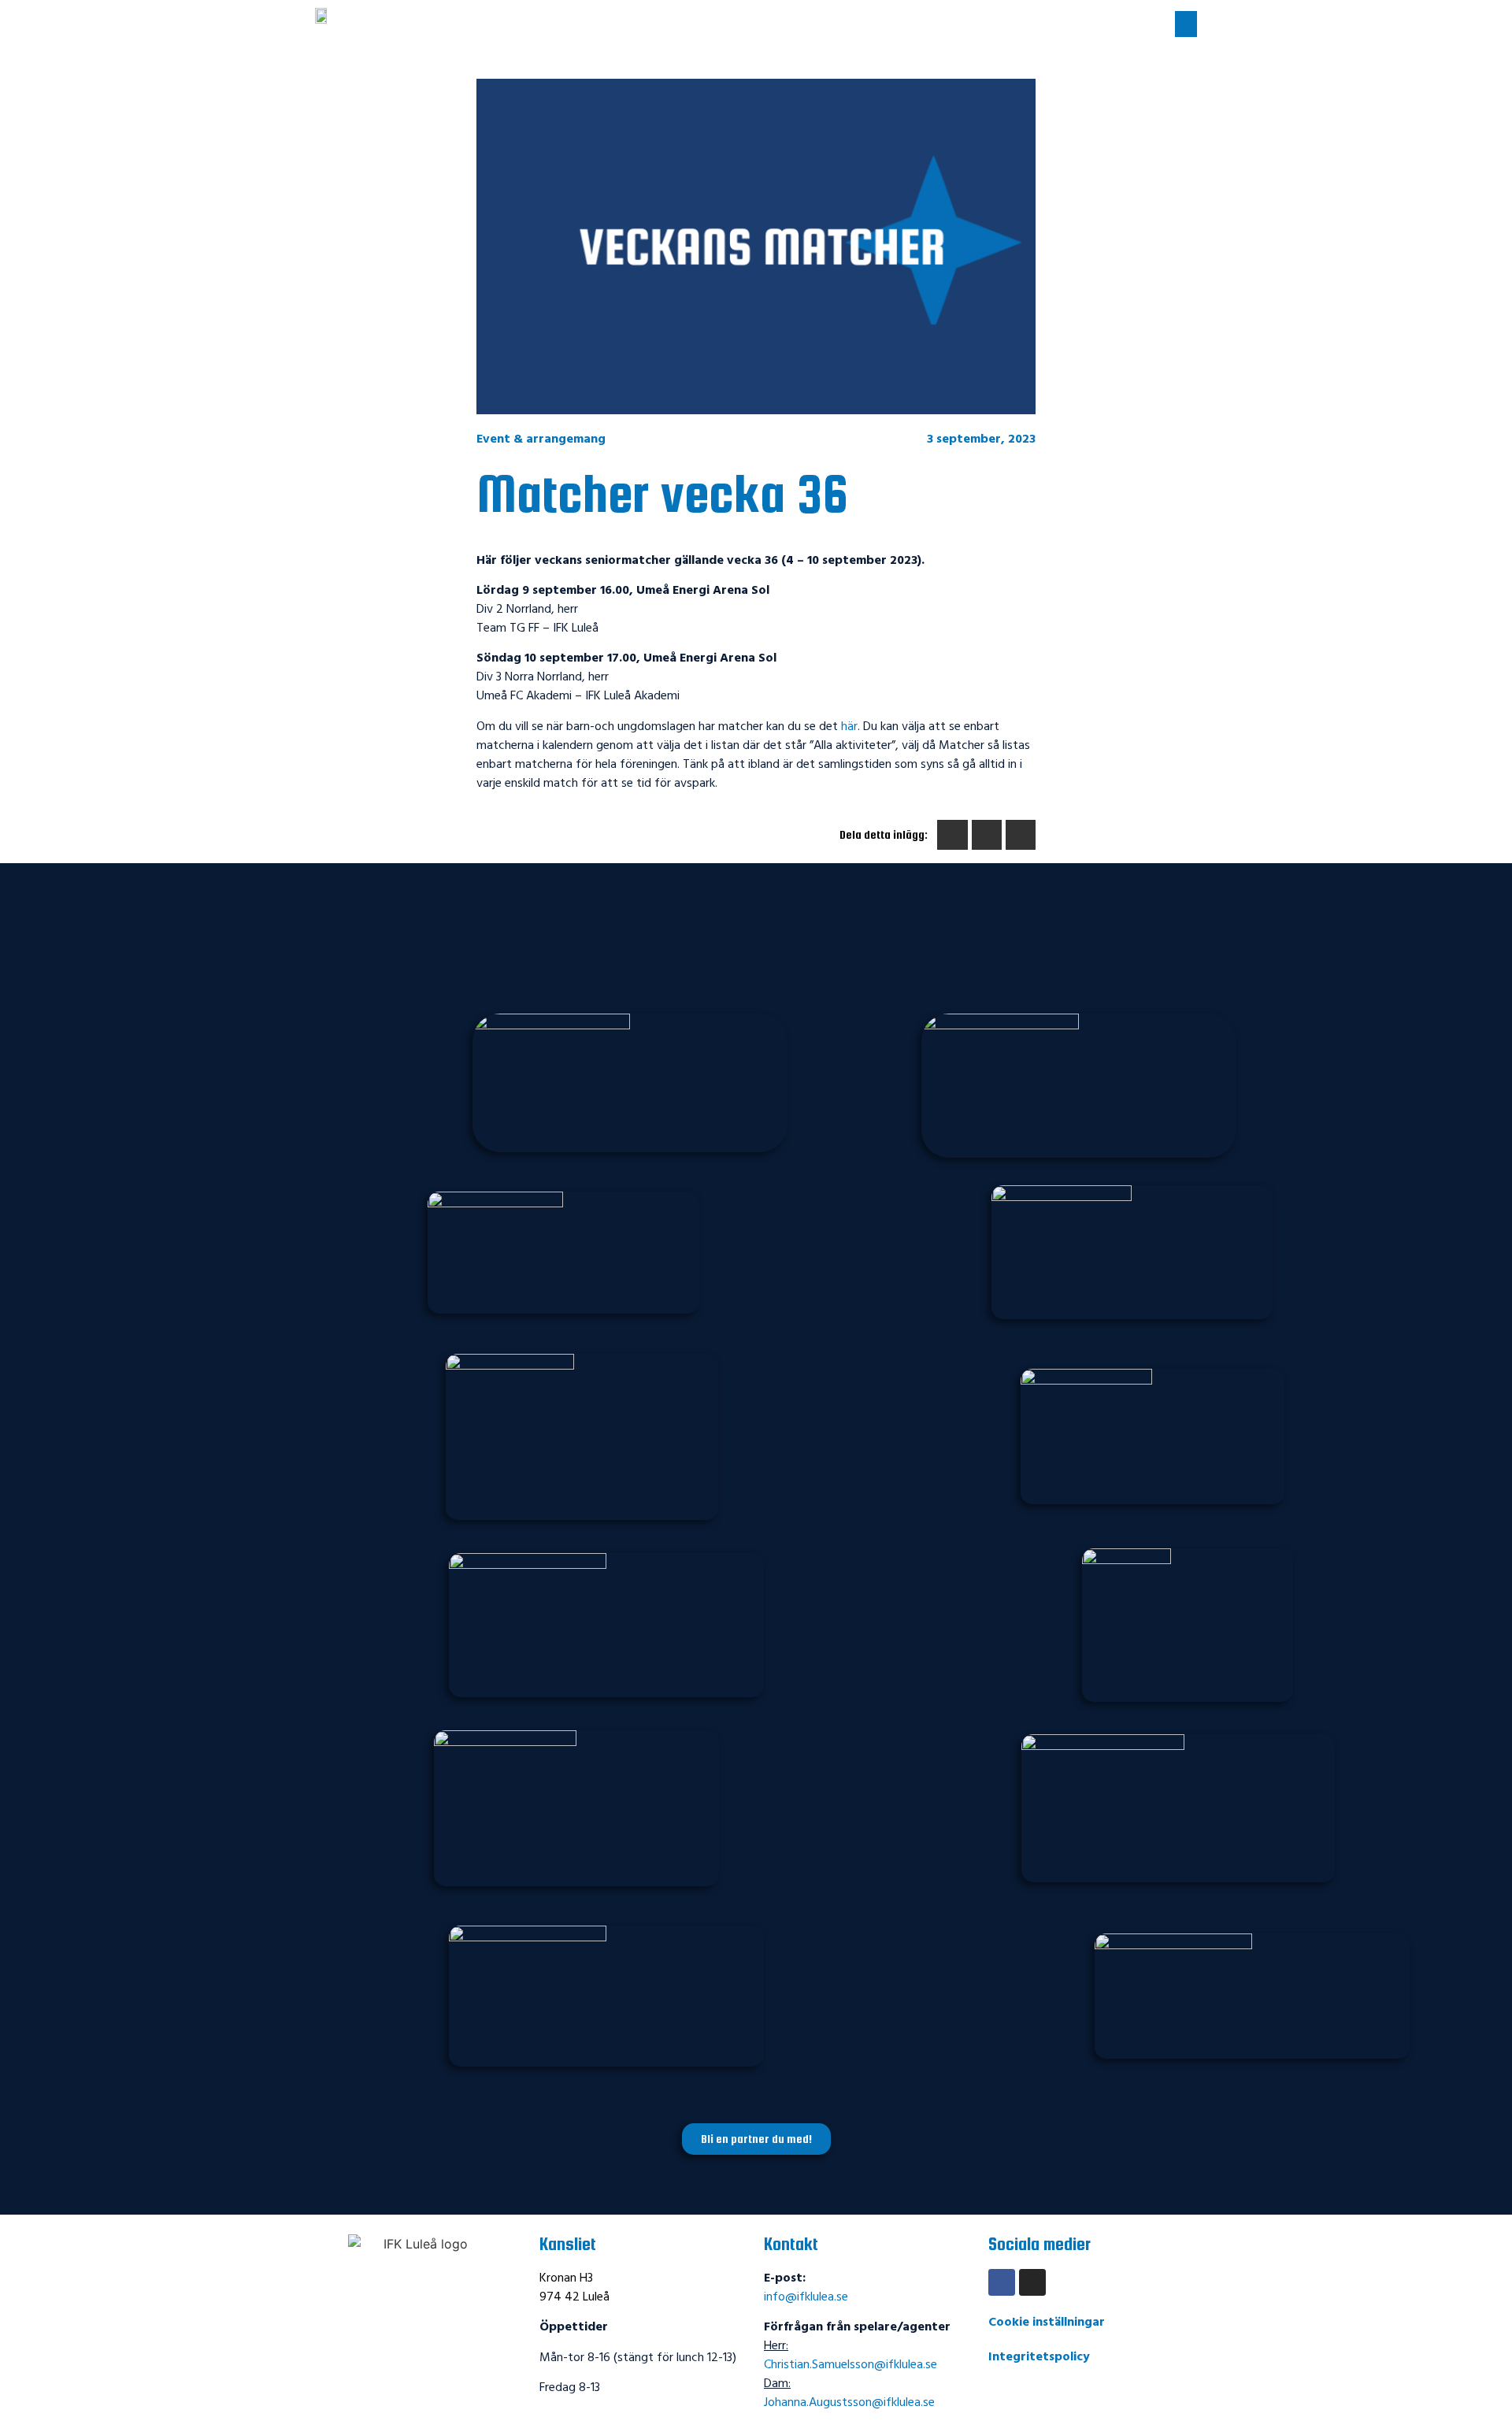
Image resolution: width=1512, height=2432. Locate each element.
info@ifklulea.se (806, 2297)
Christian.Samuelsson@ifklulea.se (850, 2365)
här (849, 727)
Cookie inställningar (1047, 2323)
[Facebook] (1002, 2282)
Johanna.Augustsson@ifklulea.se (849, 2403)
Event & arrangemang (541, 439)
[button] (1186, 24)
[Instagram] (1032, 2282)
